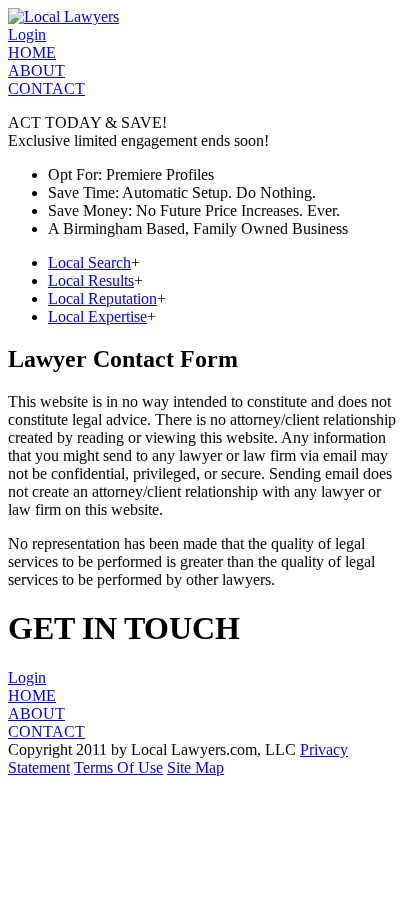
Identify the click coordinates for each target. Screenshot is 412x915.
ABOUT (36, 70)
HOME (32, 52)
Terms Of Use (118, 767)
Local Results (91, 280)
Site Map (195, 767)
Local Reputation (102, 298)
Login (27, 34)
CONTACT (46, 88)
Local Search (89, 262)
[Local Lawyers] (63, 16)
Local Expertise (97, 316)
